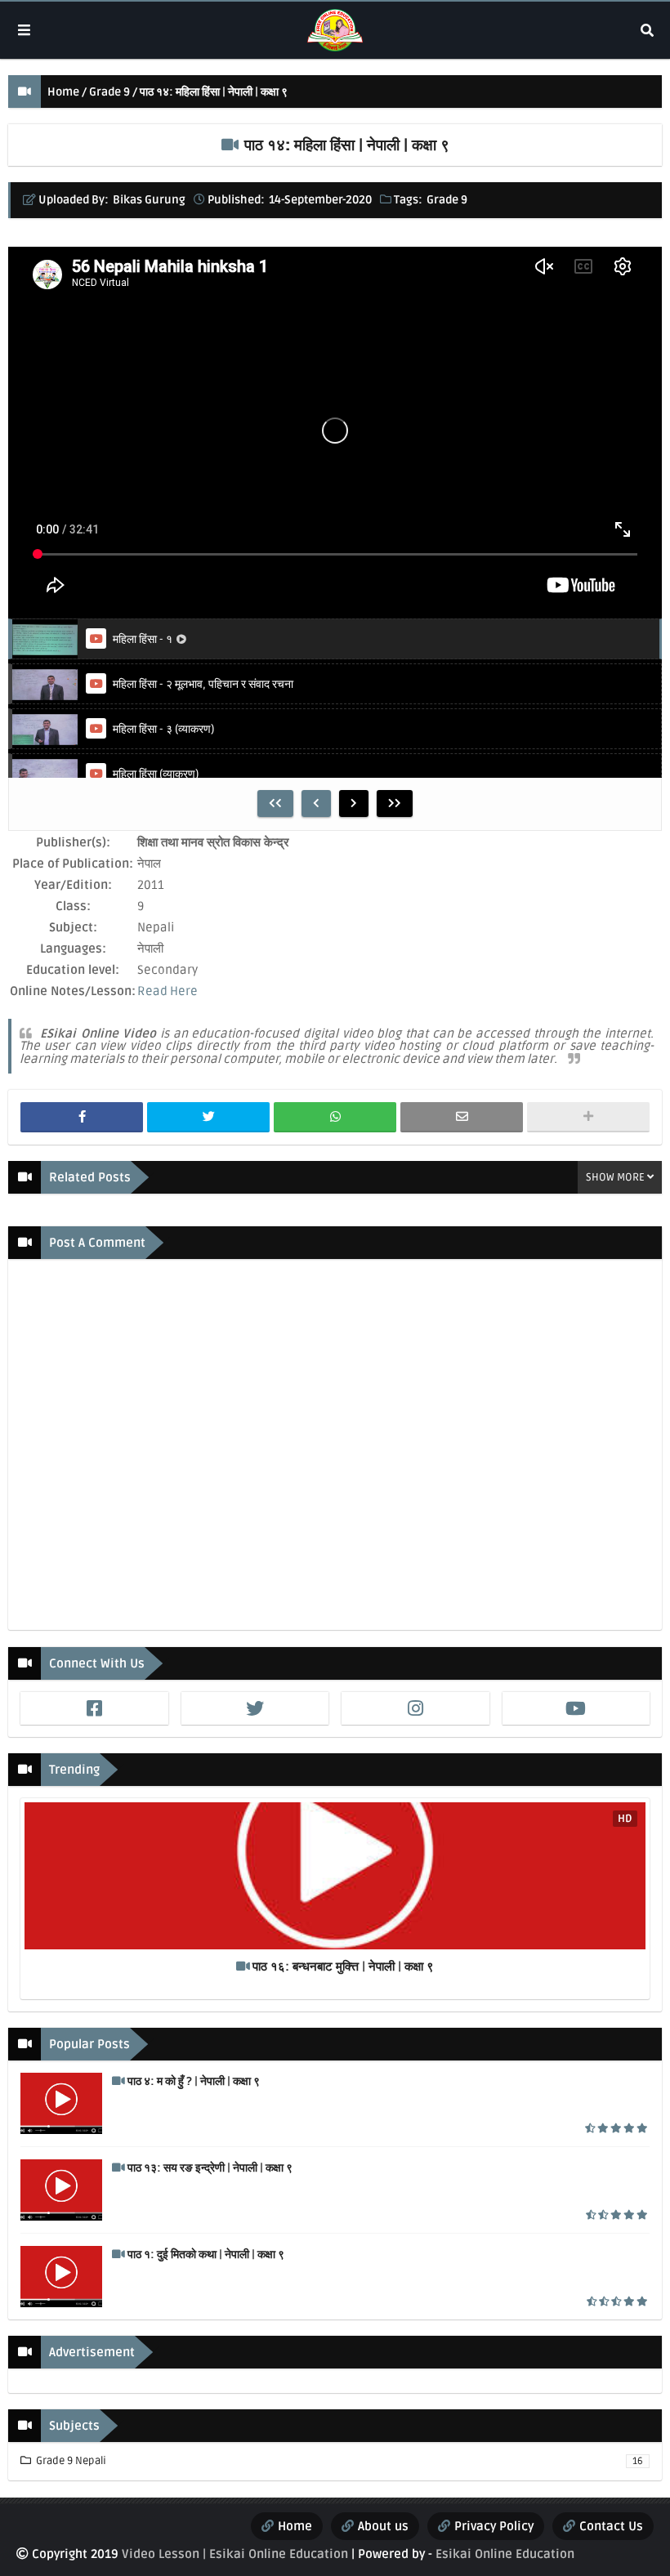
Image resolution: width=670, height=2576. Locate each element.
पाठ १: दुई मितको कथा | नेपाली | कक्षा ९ (206, 2255)
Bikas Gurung (149, 200)
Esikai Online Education (505, 2554)
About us (383, 2526)
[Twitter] (208, 1117)
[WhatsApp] (335, 1117)
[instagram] (415, 1708)
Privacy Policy (494, 2526)
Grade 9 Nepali (338, 2461)
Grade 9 (109, 92)
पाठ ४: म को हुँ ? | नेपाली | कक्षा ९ (194, 2081)
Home (63, 92)
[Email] (462, 1117)
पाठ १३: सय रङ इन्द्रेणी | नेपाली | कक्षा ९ (210, 2168)
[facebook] (94, 1708)
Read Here (167, 991)
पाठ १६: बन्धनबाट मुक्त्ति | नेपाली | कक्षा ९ (343, 1967)
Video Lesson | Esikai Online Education (235, 2554)
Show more (615, 1177)
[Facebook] (82, 1117)
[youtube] (576, 1708)
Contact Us (611, 2526)
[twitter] (255, 1708)
